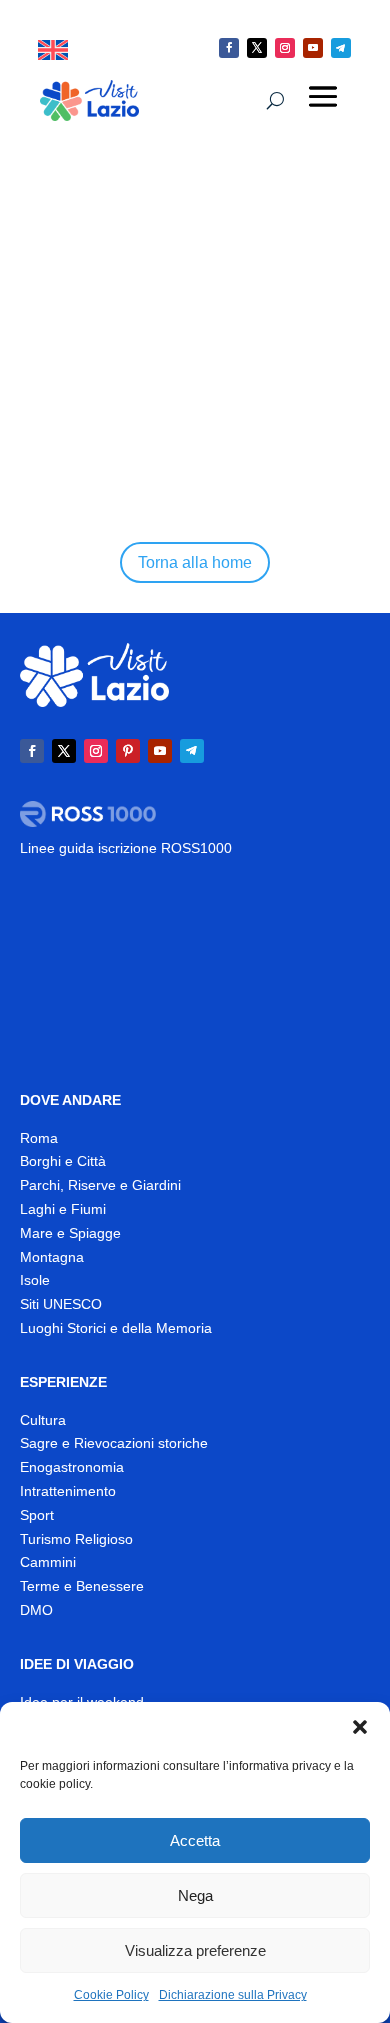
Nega (195, 1895)
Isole (35, 1280)
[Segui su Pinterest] (128, 751)
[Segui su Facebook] (229, 48)
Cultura (43, 1420)
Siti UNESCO (61, 1304)
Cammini (48, 1562)
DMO (36, 1610)
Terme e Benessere (82, 1586)
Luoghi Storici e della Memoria (116, 1328)
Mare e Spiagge (70, 1233)
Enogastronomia (72, 1467)
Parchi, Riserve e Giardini (100, 1185)
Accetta (195, 1840)
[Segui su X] (257, 48)
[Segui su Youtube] (313, 48)
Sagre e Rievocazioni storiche (114, 1443)
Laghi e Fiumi (63, 1209)
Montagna (52, 1257)
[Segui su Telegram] (341, 48)
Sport (37, 1515)
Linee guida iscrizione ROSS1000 (126, 848)
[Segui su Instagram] (285, 48)
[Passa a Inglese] (53, 50)
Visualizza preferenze (195, 1950)
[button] (360, 1727)
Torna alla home (195, 562)
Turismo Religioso (76, 1539)
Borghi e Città (63, 1161)
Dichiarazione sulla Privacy (233, 1995)
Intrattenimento (68, 1491)
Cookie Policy (111, 1995)
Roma (39, 1138)
